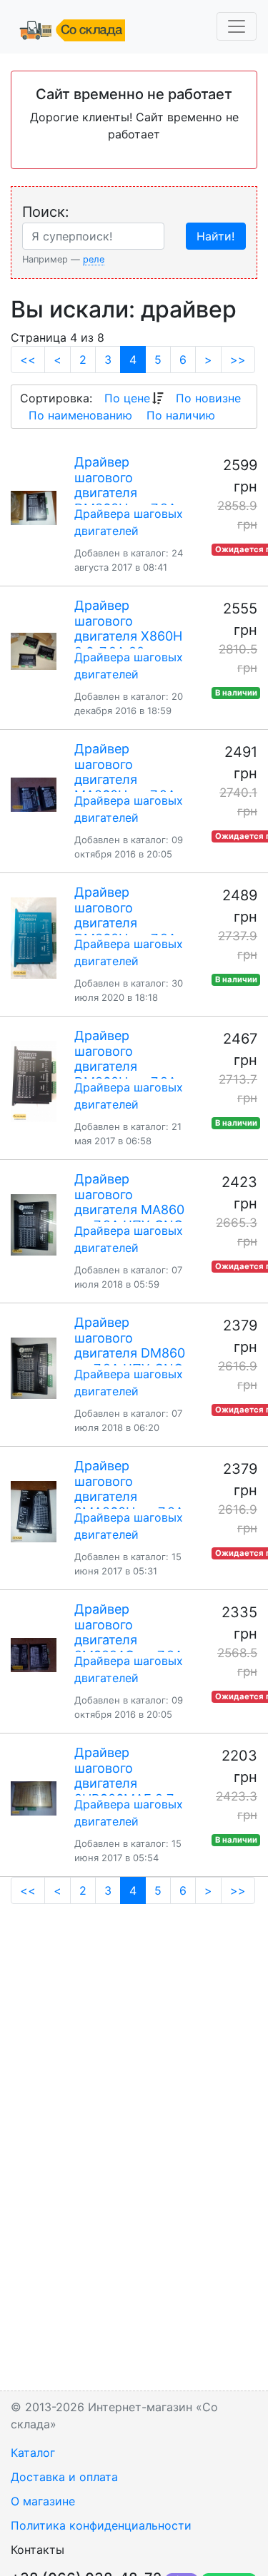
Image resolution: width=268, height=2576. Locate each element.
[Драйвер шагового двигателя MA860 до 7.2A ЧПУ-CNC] (34, 1225)
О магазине (43, 2501)
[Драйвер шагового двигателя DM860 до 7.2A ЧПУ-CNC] (34, 1368)
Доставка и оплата (64, 2477)
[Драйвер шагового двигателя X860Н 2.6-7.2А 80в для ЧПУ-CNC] (34, 651)
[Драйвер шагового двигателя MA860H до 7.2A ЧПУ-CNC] (34, 795)
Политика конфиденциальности (101, 2525)
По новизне (208, 398)
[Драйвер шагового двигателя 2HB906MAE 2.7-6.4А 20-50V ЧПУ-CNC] (34, 1798)
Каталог (33, 2453)
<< (28, 360)
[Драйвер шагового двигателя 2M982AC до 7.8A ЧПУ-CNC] (34, 1655)
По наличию (181, 415)
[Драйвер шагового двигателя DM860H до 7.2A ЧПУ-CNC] (34, 508)
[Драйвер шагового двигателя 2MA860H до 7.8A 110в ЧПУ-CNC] (34, 1512)
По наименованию (80, 415)
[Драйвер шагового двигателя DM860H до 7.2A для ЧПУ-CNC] (34, 938)
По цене (127, 398)
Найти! (215, 236)
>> (238, 360)
